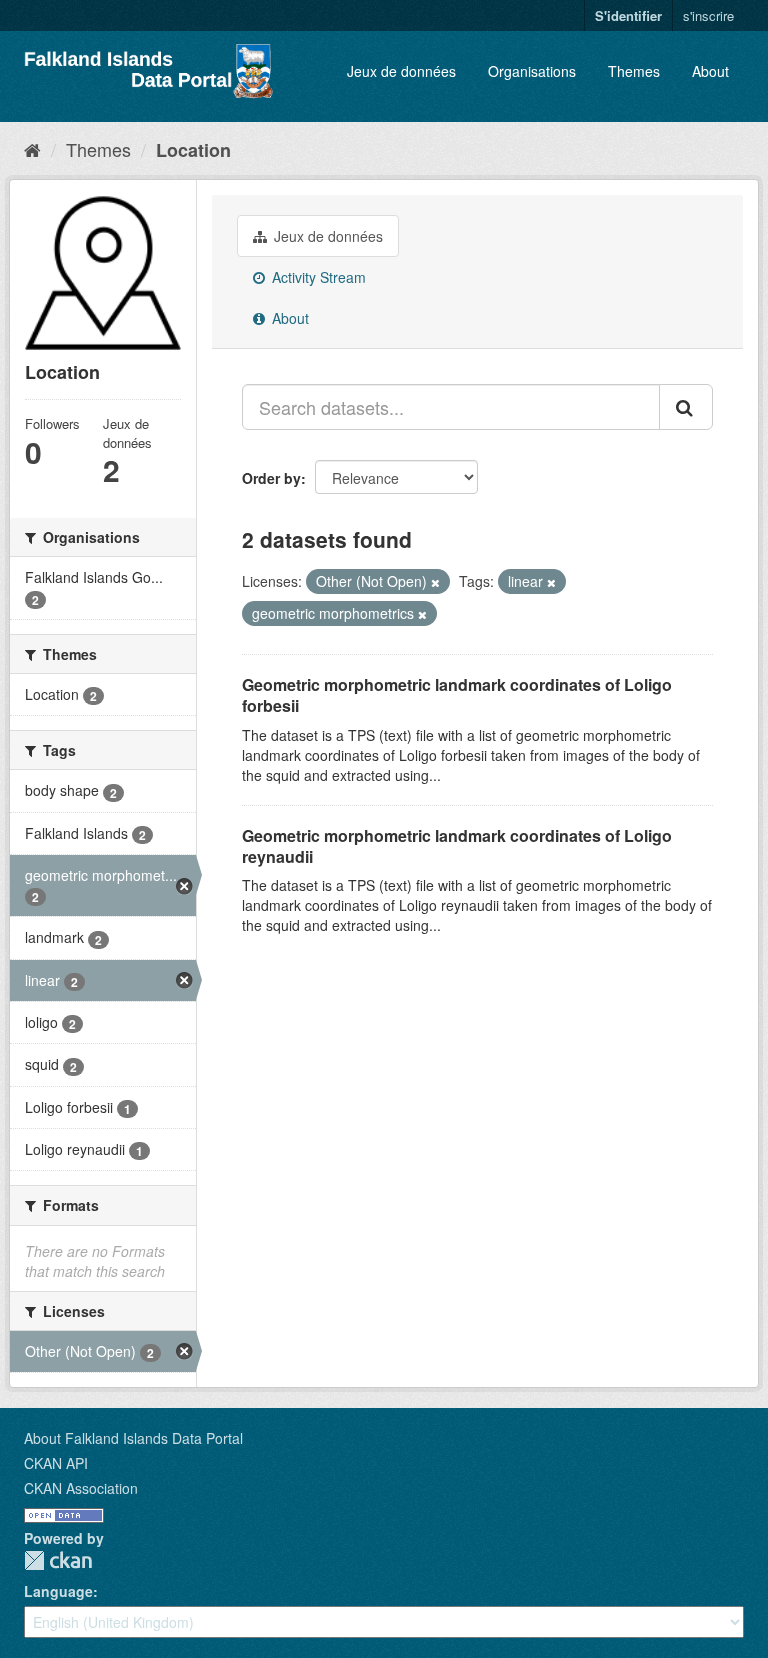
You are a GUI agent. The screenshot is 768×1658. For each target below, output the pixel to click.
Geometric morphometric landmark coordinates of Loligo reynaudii (457, 846)
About (710, 71)
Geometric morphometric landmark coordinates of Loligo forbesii (457, 695)
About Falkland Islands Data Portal (133, 1438)
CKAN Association (81, 1488)
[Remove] (435, 582)
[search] (686, 407)
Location (193, 150)
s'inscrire (708, 15)
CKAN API (56, 1463)
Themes (634, 71)
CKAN (58, 1560)
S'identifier (628, 15)
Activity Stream (317, 277)
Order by (271, 478)
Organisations (532, 71)
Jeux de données (401, 71)
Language (58, 1591)
